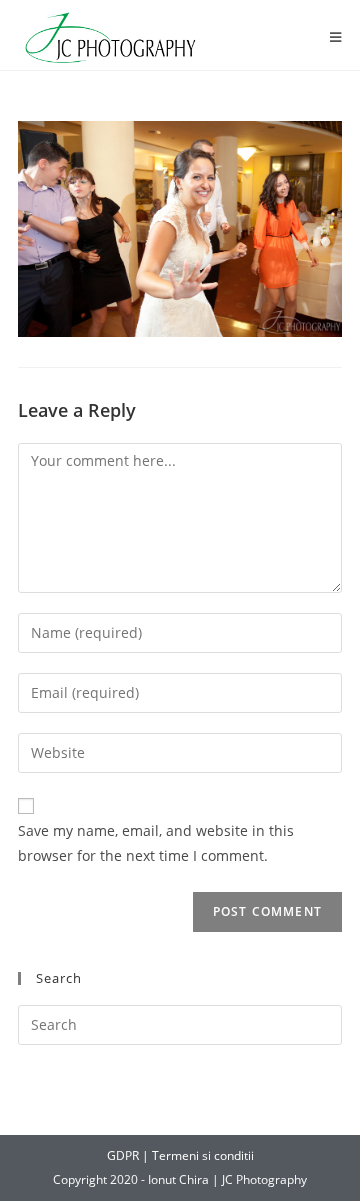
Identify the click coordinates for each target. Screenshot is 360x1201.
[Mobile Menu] (336, 37)
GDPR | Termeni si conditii (180, 1155)
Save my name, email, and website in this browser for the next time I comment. (156, 843)
